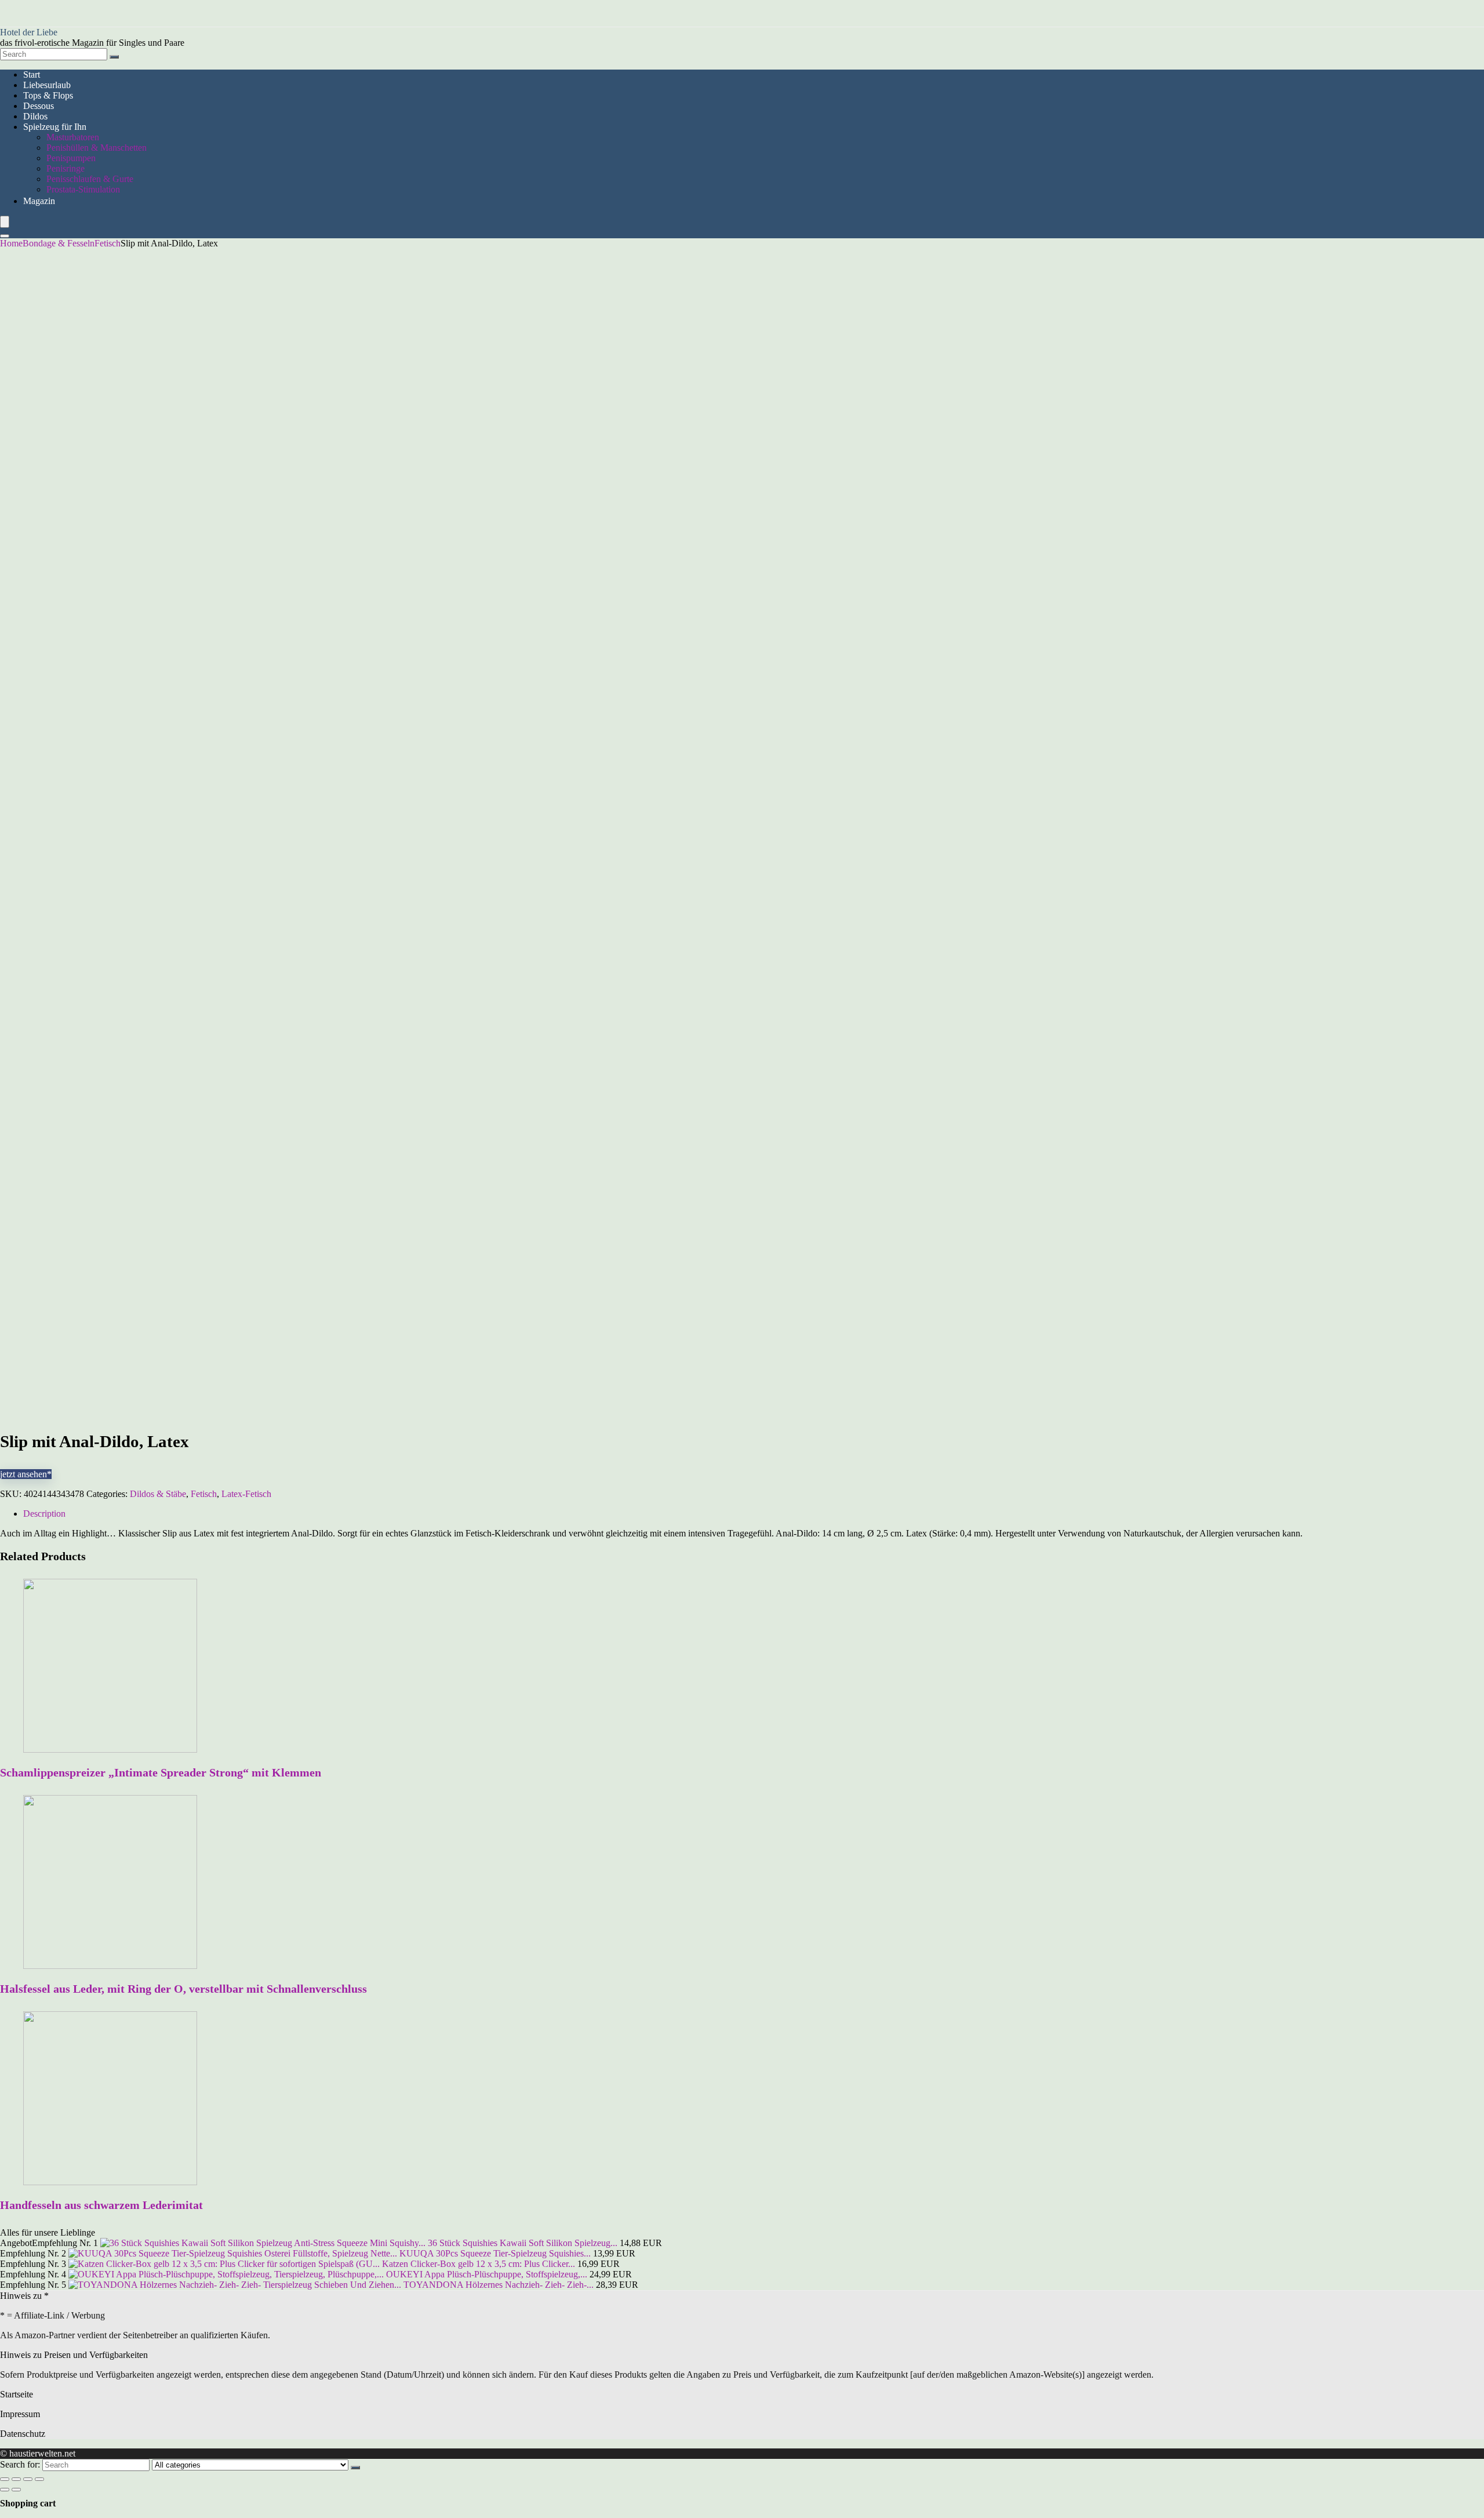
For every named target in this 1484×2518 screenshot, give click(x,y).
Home (11, 243)
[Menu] (5, 222)
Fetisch (108, 243)
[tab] (754, 1514)
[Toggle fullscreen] (28, 2479)
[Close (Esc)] (5, 2479)
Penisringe (66, 168)
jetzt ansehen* (26, 1474)
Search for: (20, 2464)
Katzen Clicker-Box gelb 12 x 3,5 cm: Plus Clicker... (479, 2264)
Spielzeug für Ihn (55, 127)
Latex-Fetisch (246, 1494)
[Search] (114, 57)
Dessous (39, 106)
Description (44, 1514)
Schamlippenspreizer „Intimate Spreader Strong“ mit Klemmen (161, 1772)
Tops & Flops (48, 95)
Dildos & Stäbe (158, 1494)
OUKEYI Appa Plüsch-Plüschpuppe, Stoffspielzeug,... (487, 2274)
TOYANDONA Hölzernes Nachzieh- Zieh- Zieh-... (499, 2285)
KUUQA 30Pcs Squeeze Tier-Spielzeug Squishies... (495, 2253)
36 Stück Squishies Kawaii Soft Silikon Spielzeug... (523, 2243)
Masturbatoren (73, 137)
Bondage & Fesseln (59, 243)
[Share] (16, 2479)
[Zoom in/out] (39, 2479)
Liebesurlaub (47, 85)
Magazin (39, 201)
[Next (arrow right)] (16, 2490)
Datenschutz (23, 2434)
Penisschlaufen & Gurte (90, 179)
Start (32, 75)
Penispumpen (71, 158)
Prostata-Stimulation (83, 189)
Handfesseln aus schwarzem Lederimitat (101, 2205)
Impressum (20, 2414)
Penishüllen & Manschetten (97, 148)
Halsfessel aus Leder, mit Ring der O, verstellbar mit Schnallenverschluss (183, 1989)
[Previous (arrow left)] (5, 2490)
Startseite (17, 2394)
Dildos (35, 116)
